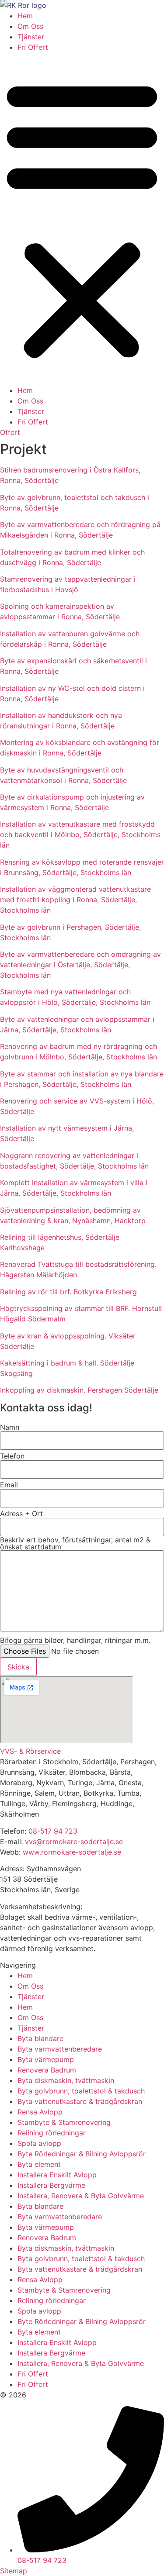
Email (9, 1485)
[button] (82, 219)
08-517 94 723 (53, 1831)
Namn (10, 1427)
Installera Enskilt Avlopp (57, 2175)
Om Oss (30, 26)
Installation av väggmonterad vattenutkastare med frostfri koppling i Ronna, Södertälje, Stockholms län (75, 900)
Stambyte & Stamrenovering (64, 2122)
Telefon (12, 1456)
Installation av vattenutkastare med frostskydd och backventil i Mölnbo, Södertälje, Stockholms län (80, 835)
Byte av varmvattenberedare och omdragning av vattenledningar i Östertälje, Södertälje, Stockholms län (80, 965)
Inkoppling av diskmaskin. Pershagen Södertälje (79, 1390)
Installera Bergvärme (51, 2185)
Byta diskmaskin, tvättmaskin (66, 2080)
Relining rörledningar (52, 2133)
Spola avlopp (39, 2143)
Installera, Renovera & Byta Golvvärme (81, 2196)
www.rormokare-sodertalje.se (72, 1852)
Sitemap (14, 2571)
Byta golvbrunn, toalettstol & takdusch (81, 2091)
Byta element (39, 2164)
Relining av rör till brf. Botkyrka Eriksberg (68, 1292)
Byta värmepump (46, 2059)
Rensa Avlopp (40, 2112)
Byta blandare (40, 2038)
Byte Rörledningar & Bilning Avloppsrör (82, 2154)
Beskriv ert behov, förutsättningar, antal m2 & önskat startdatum (75, 1543)
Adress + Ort (21, 1514)
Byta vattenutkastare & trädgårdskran (80, 2101)
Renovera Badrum (47, 2070)
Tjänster (31, 37)
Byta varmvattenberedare (60, 2049)
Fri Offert (33, 47)
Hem (25, 16)
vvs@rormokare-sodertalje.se (74, 1841)
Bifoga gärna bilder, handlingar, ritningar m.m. (75, 1640)
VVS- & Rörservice (30, 1751)
